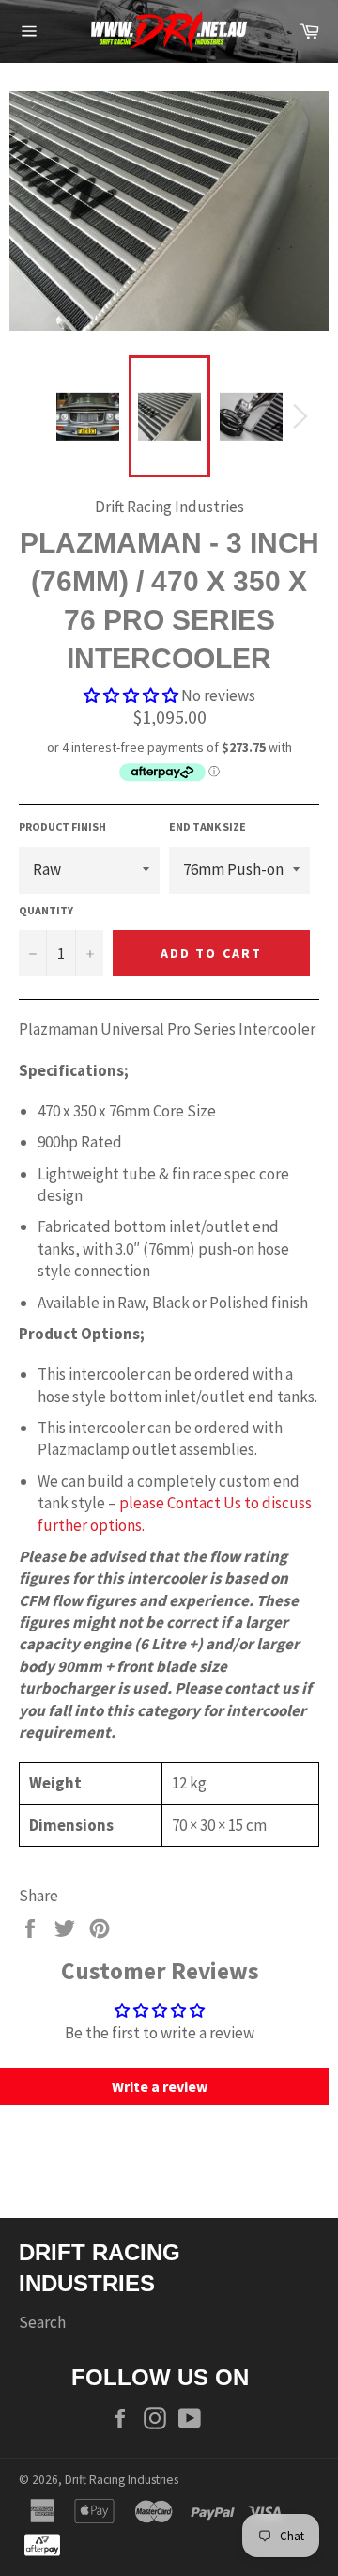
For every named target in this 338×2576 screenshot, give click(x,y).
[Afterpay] (42, 2544)
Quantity (46, 910)
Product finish (62, 827)
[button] (131, 695)
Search (42, 2322)
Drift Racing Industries (122, 2480)
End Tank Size (207, 827)
